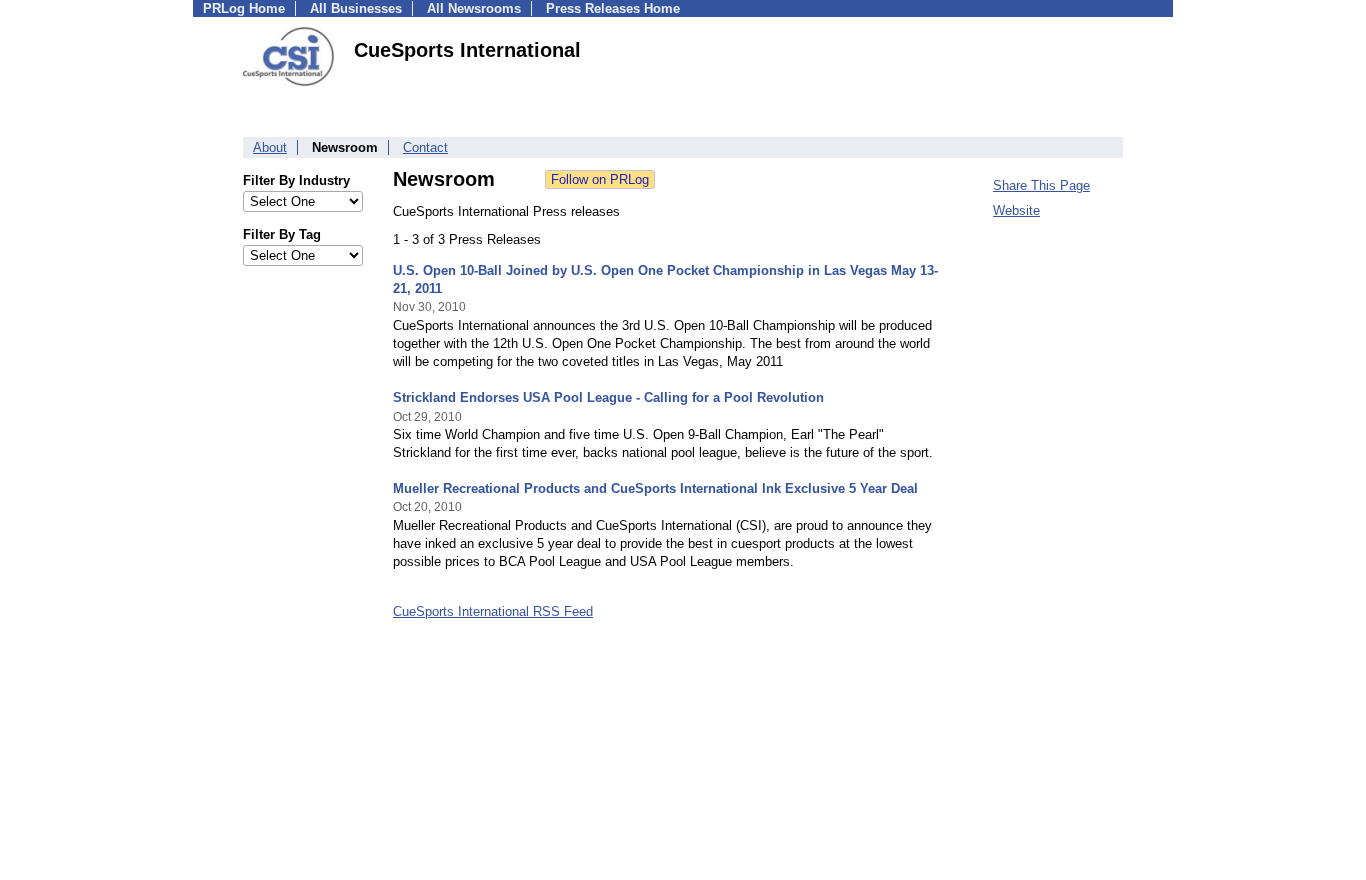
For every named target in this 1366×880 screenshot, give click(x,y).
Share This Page (1041, 185)
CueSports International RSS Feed (493, 611)
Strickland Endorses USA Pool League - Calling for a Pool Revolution (608, 397)
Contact (425, 147)
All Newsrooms (474, 8)
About (270, 147)
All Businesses (356, 8)
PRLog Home (244, 8)
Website (1016, 210)
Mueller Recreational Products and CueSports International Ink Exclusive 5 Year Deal (655, 488)
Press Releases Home (613, 8)
